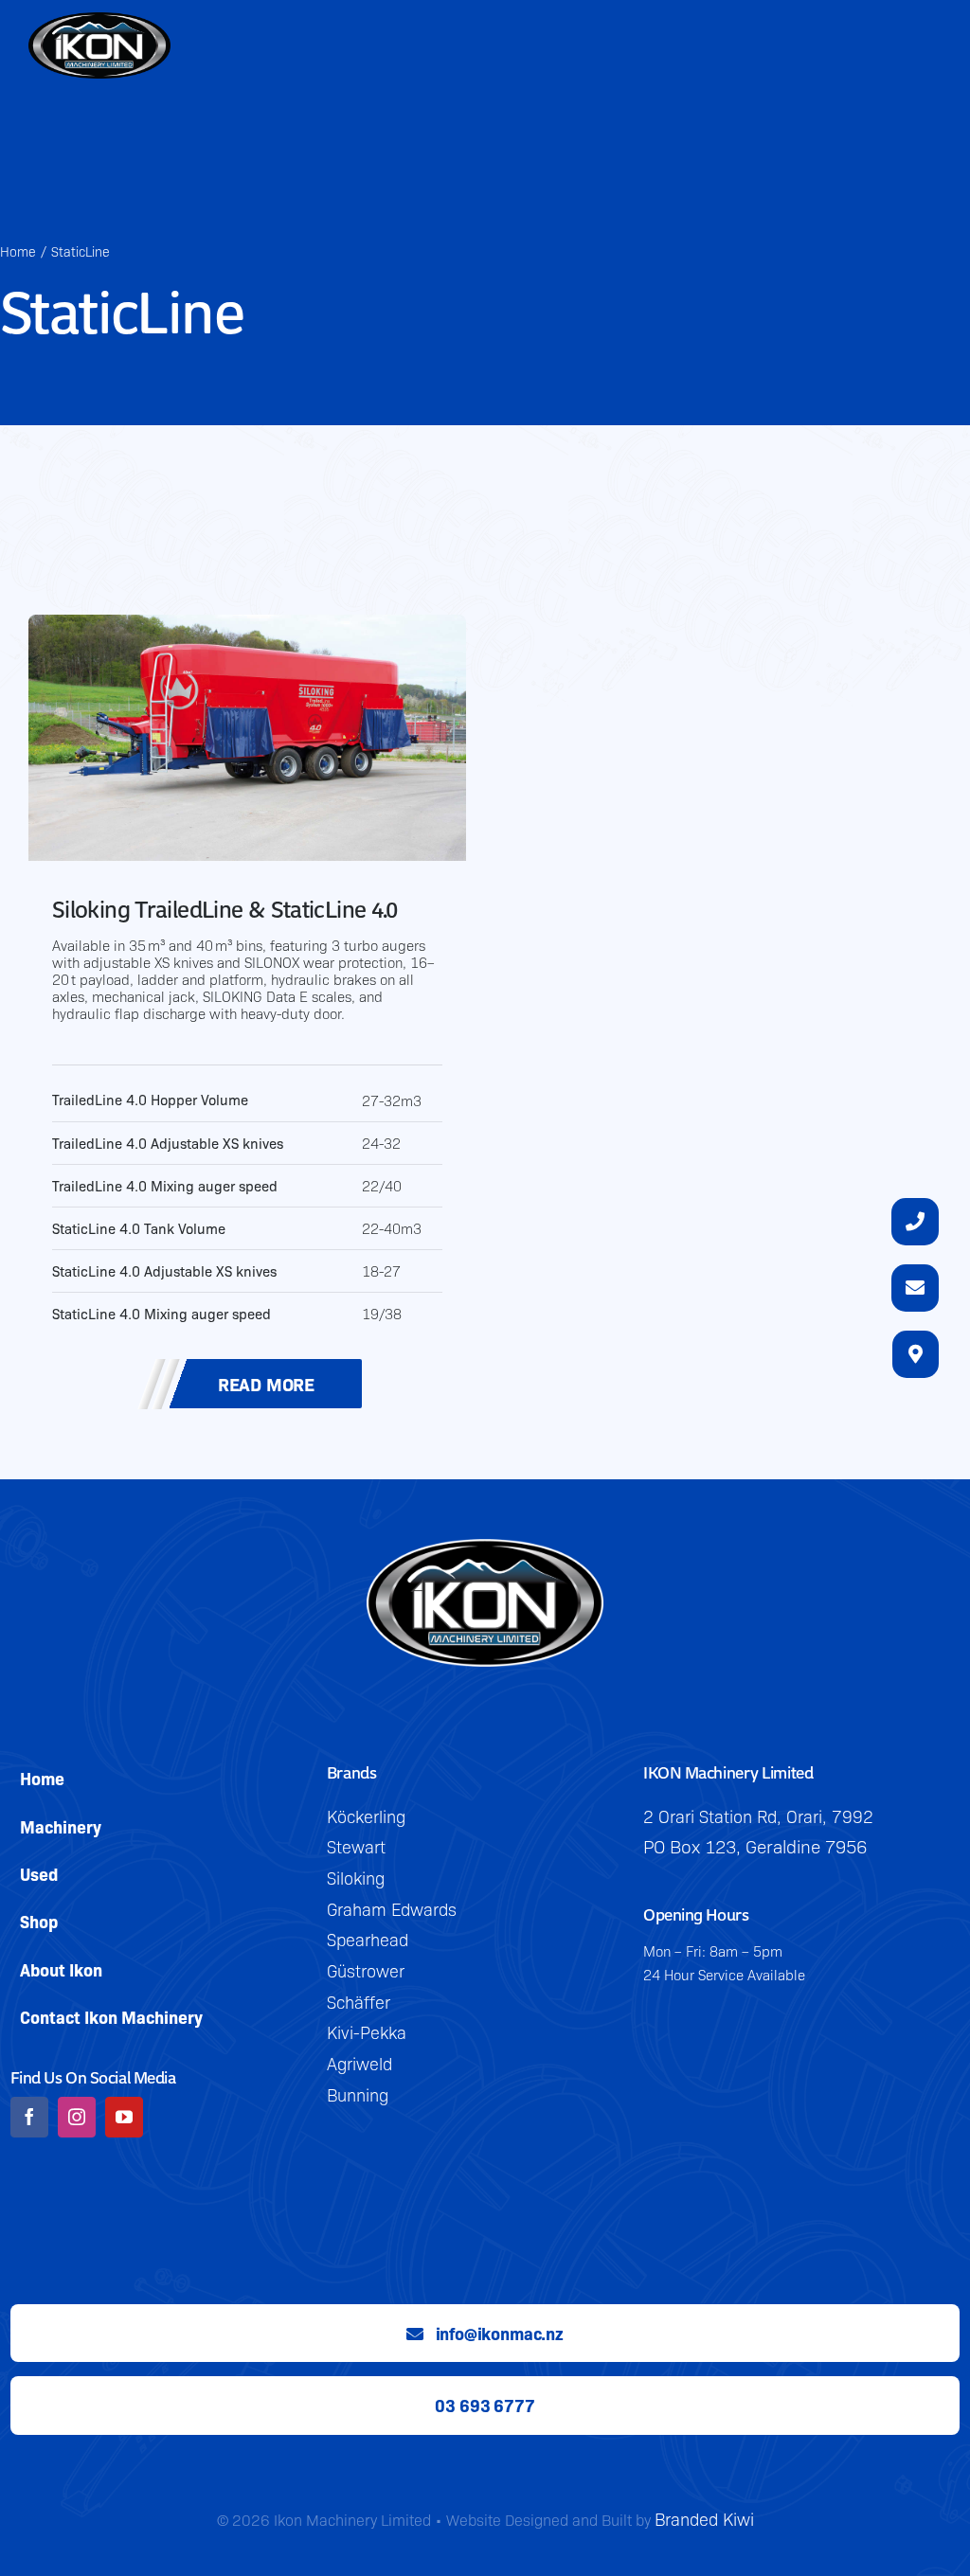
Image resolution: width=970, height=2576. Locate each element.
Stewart (356, 1846)
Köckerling (366, 1816)
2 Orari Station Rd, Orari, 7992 (758, 1816)
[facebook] (29, 2117)
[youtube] (124, 2117)
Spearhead (368, 1939)
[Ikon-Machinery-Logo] (485, 1551)
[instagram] (77, 2117)
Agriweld (359, 2063)
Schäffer (359, 2002)
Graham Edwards (392, 1909)
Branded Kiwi (704, 2519)
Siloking (356, 1878)
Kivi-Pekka (367, 2032)
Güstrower (366, 1970)
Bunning (358, 2094)
